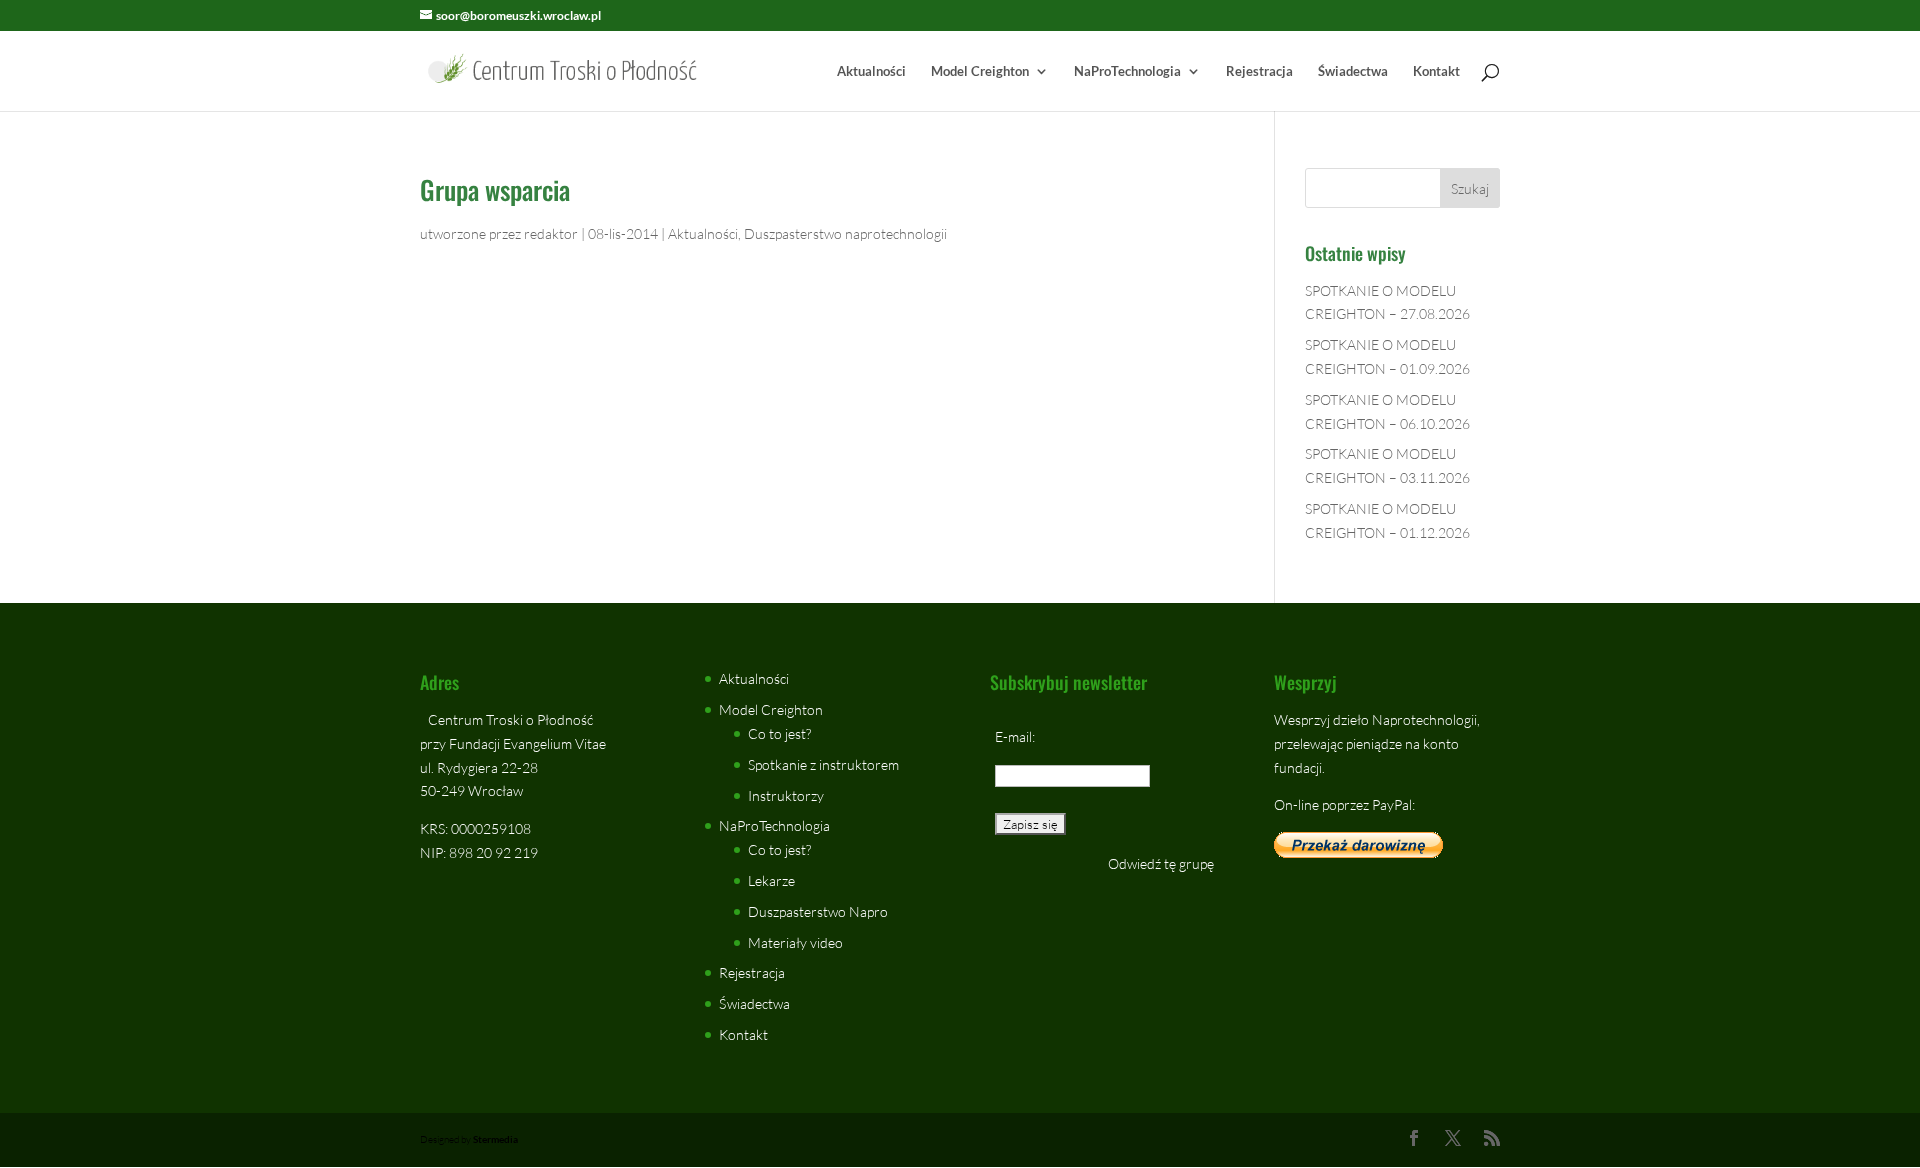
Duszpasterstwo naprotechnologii (845, 233)
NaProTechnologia (1127, 71)
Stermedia (495, 1139)
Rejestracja (1259, 71)
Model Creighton (980, 71)
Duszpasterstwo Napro (818, 911)
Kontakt (1436, 71)
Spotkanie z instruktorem (823, 764)
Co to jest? (779, 733)
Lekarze (771, 880)
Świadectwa (1353, 71)
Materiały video (795, 942)
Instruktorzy (786, 795)
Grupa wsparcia (495, 189)
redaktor (551, 233)
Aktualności (871, 71)
